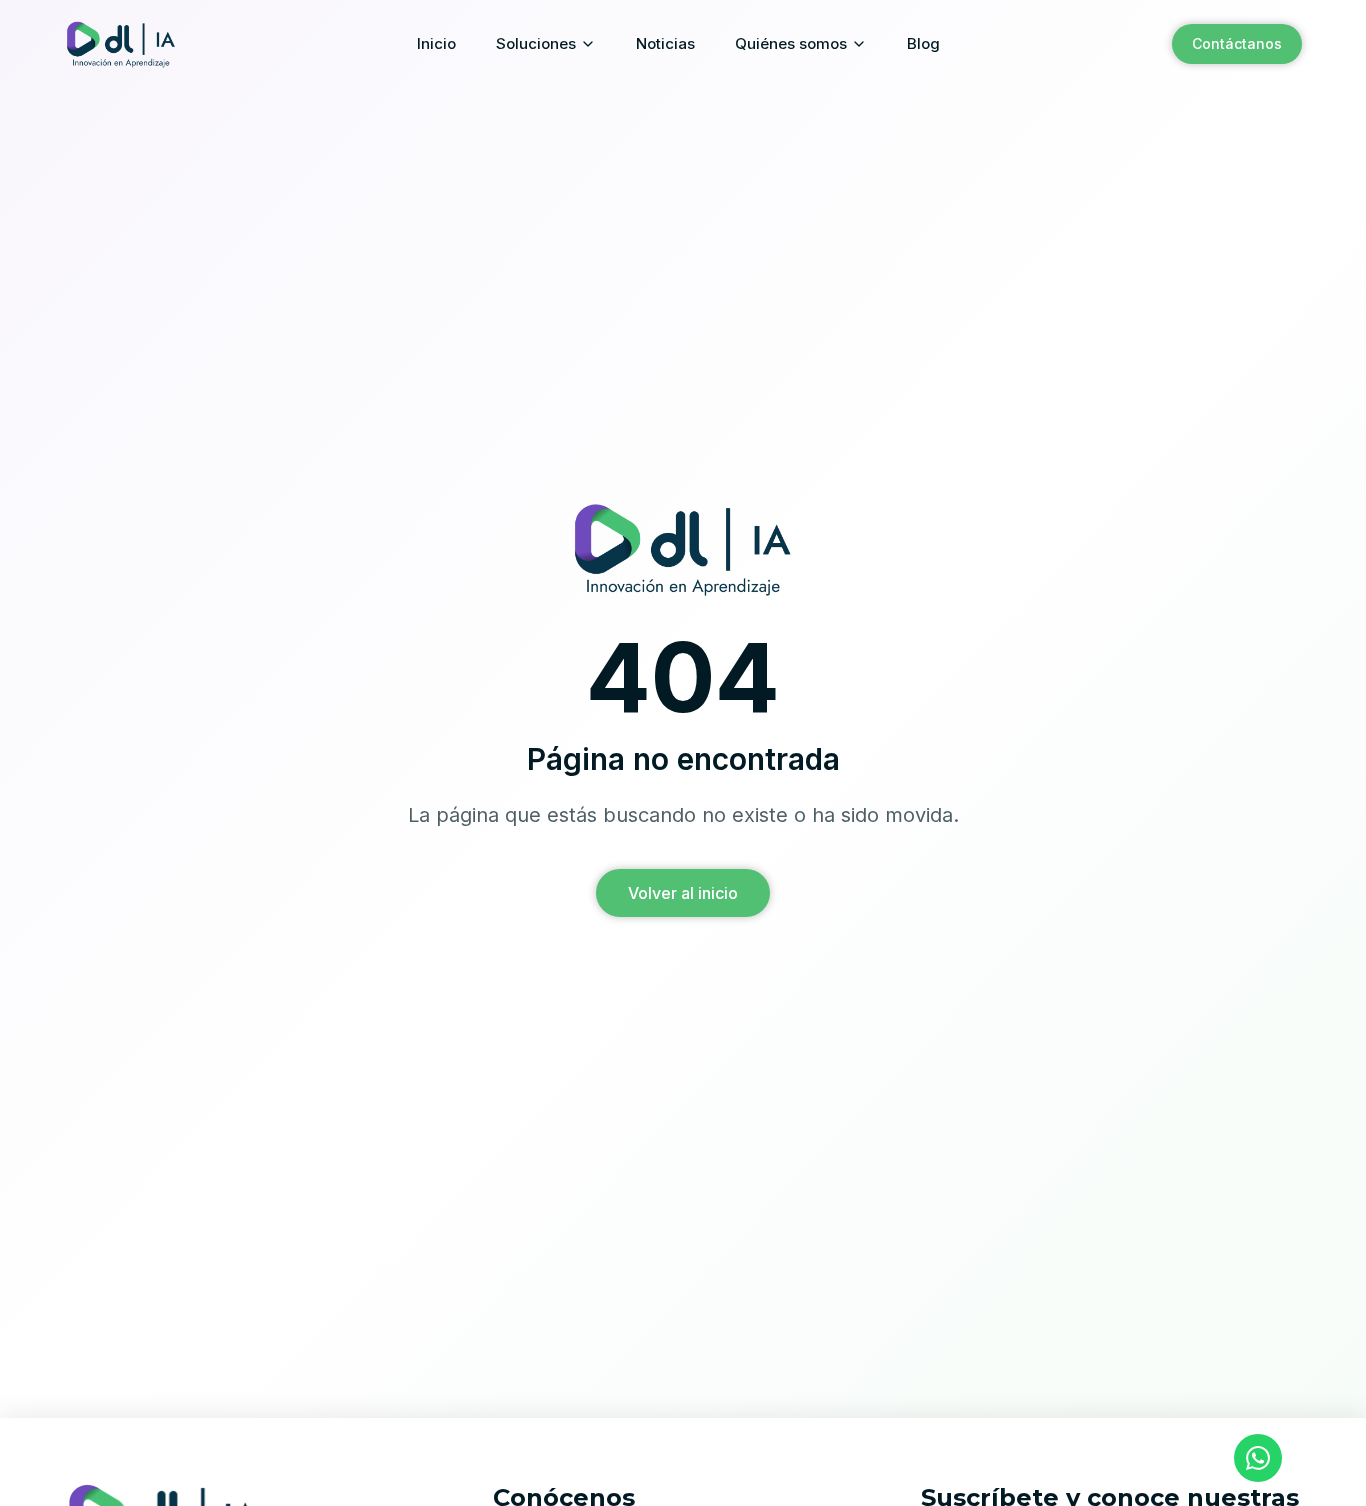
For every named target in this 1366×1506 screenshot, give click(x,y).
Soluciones (536, 43)
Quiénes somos (791, 43)
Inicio (436, 43)
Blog (923, 43)
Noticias (665, 43)
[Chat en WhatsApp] (1258, 1458)
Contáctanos (1237, 43)
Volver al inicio (683, 893)
